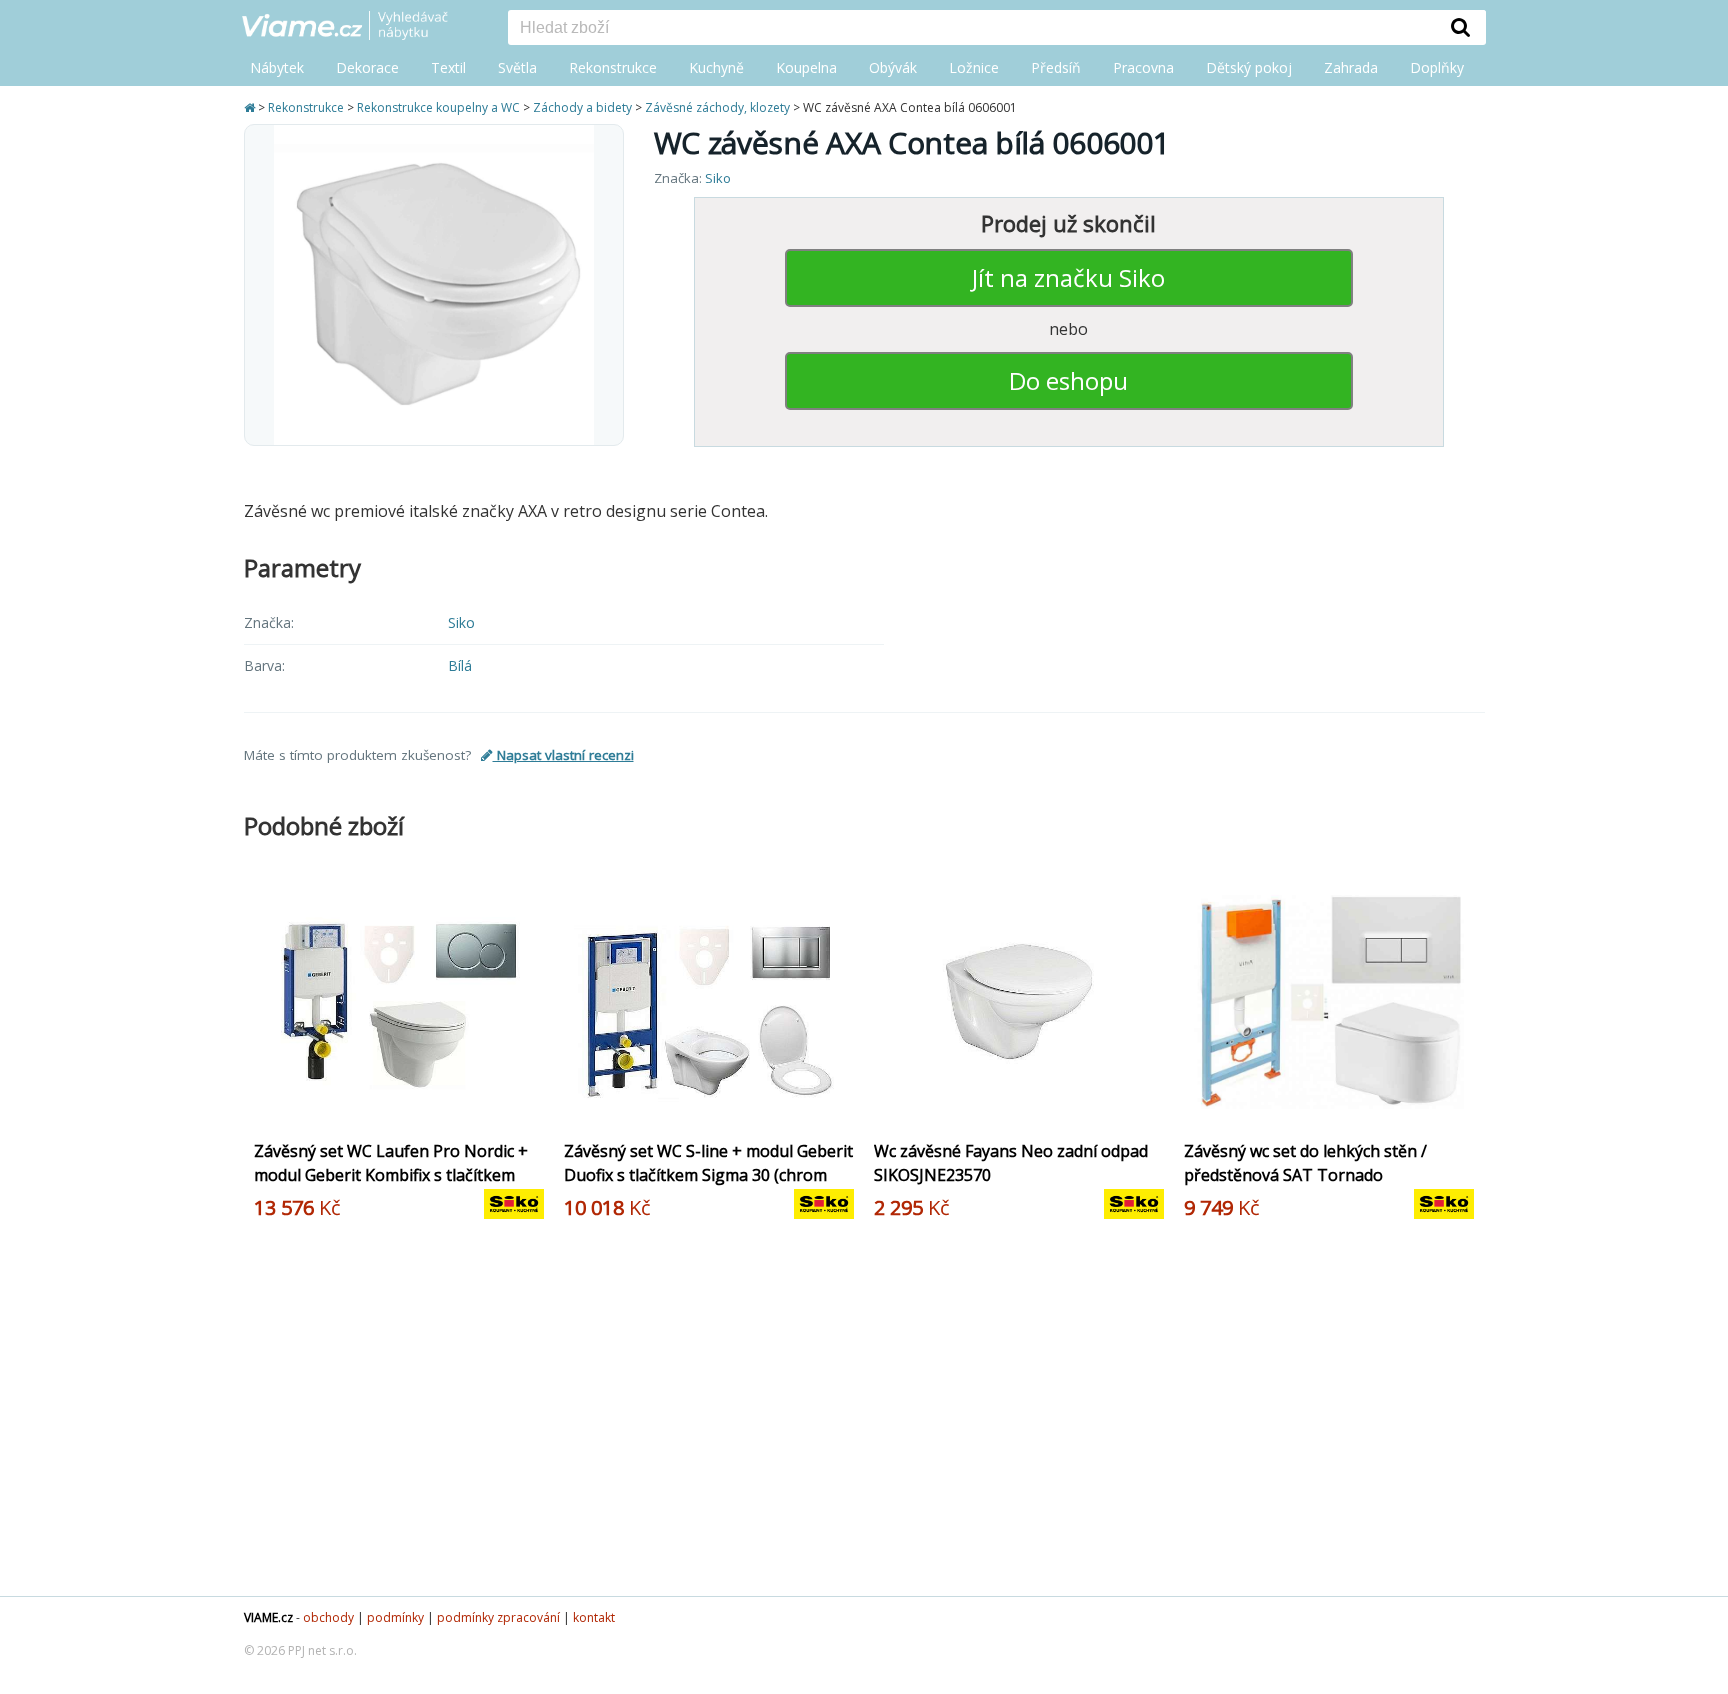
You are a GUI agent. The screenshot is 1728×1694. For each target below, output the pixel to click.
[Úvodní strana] (360, 27)
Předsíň (1056, 67)
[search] (972, 29)
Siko (718, 178)
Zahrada (1351, 67)
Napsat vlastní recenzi (563, 755)
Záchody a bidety (582, 107)
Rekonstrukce (613, 67)
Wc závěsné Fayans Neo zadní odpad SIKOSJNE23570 (1011, 1163)
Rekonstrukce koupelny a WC (438, 107)
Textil (448, 67)
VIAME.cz (268, 1617)
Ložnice (974, 67)
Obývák (893, 67)
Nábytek (277, 67)
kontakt (594, 1617)
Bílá (460, 665)
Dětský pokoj (1249, 67)
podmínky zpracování (498, 1617)
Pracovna (1143, 67)
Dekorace (367, 67)
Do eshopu (1068, 380)
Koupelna (806, 67)
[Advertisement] (854, 1416)
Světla (517, 67)
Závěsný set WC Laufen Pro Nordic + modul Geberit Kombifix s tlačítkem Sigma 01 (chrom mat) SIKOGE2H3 (391, 1175)
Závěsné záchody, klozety (717, 107)
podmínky (395, 1617)
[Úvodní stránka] (251, 107)
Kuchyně (716, 67)
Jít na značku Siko (1068, 277)
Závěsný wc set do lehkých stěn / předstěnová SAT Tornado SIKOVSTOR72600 (1305, 1175)
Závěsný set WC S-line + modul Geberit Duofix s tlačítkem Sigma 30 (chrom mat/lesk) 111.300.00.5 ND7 (708, 1175)
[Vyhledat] (1461, 27)
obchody (328, 1617)
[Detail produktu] (532, 1111)
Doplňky (1437, 67)
